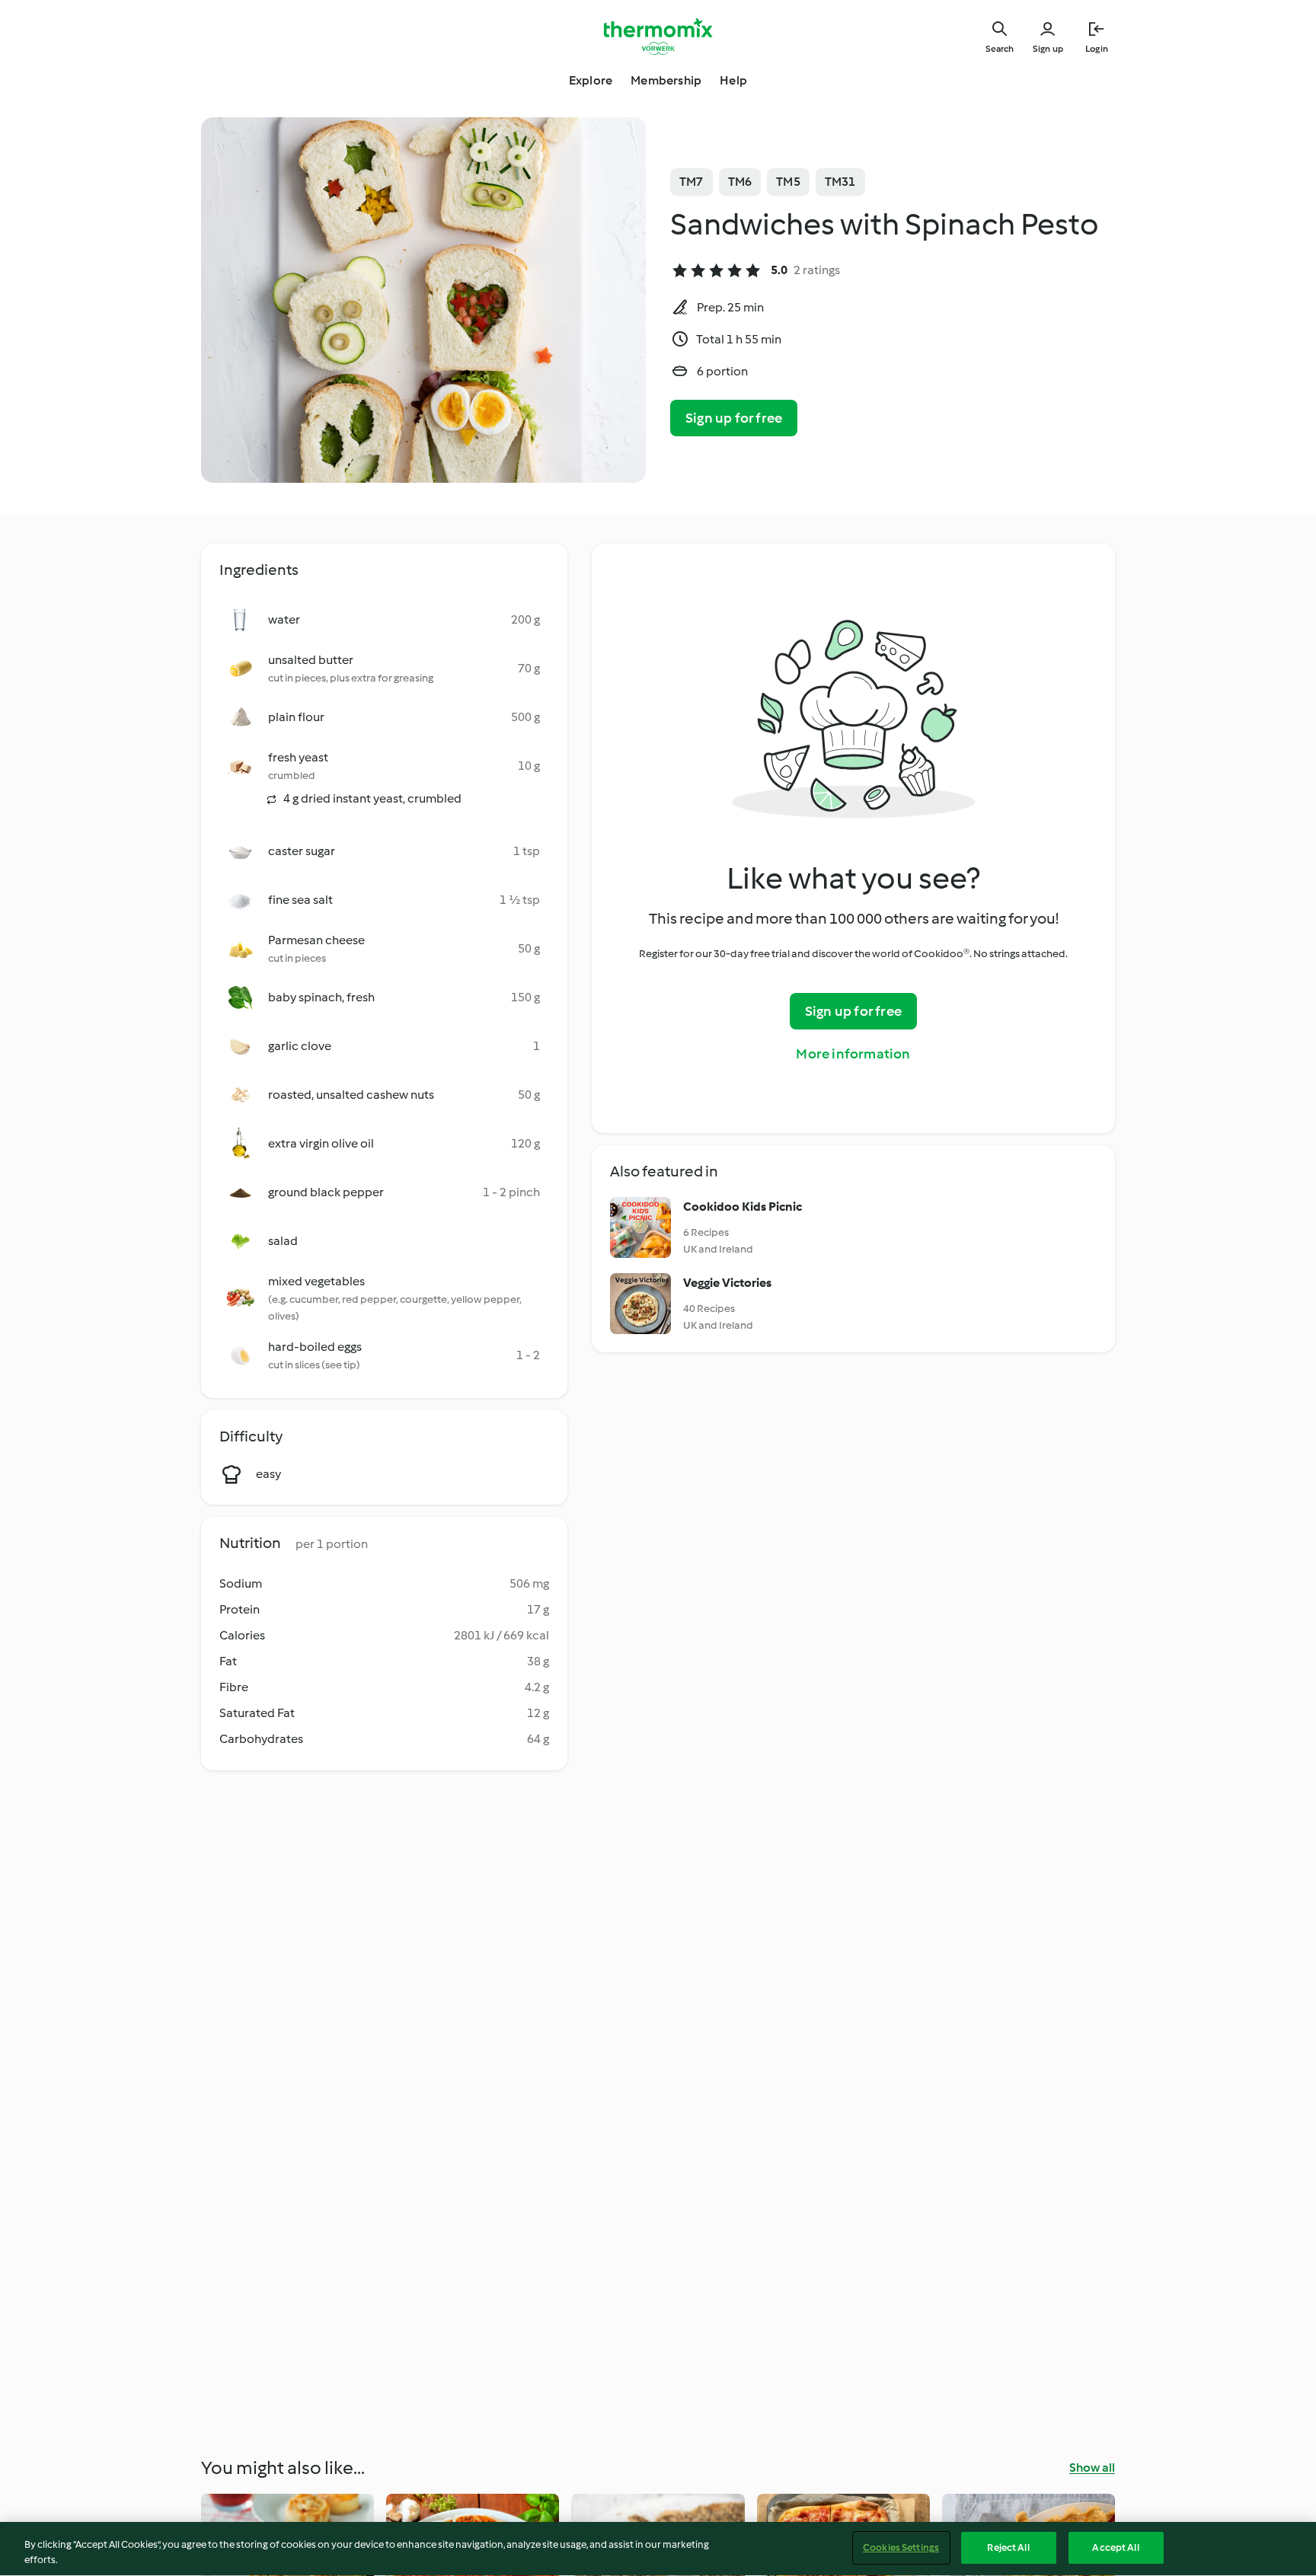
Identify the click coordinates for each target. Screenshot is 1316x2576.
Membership (666, 80)
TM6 (740, 182)
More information (853, 1054)
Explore (591, 80)
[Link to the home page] (658, 37)
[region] (658, 2549)
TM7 (692, 182)
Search (1000, 49)
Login (1097, 49)
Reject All (1008, 2547)
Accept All (1115, 2547)
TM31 (840, 182)
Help (733, 80)
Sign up (1048, 49)
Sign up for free (734, 418)
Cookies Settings (901, 2547)
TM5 (788, 182)
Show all (1092, 2467)
